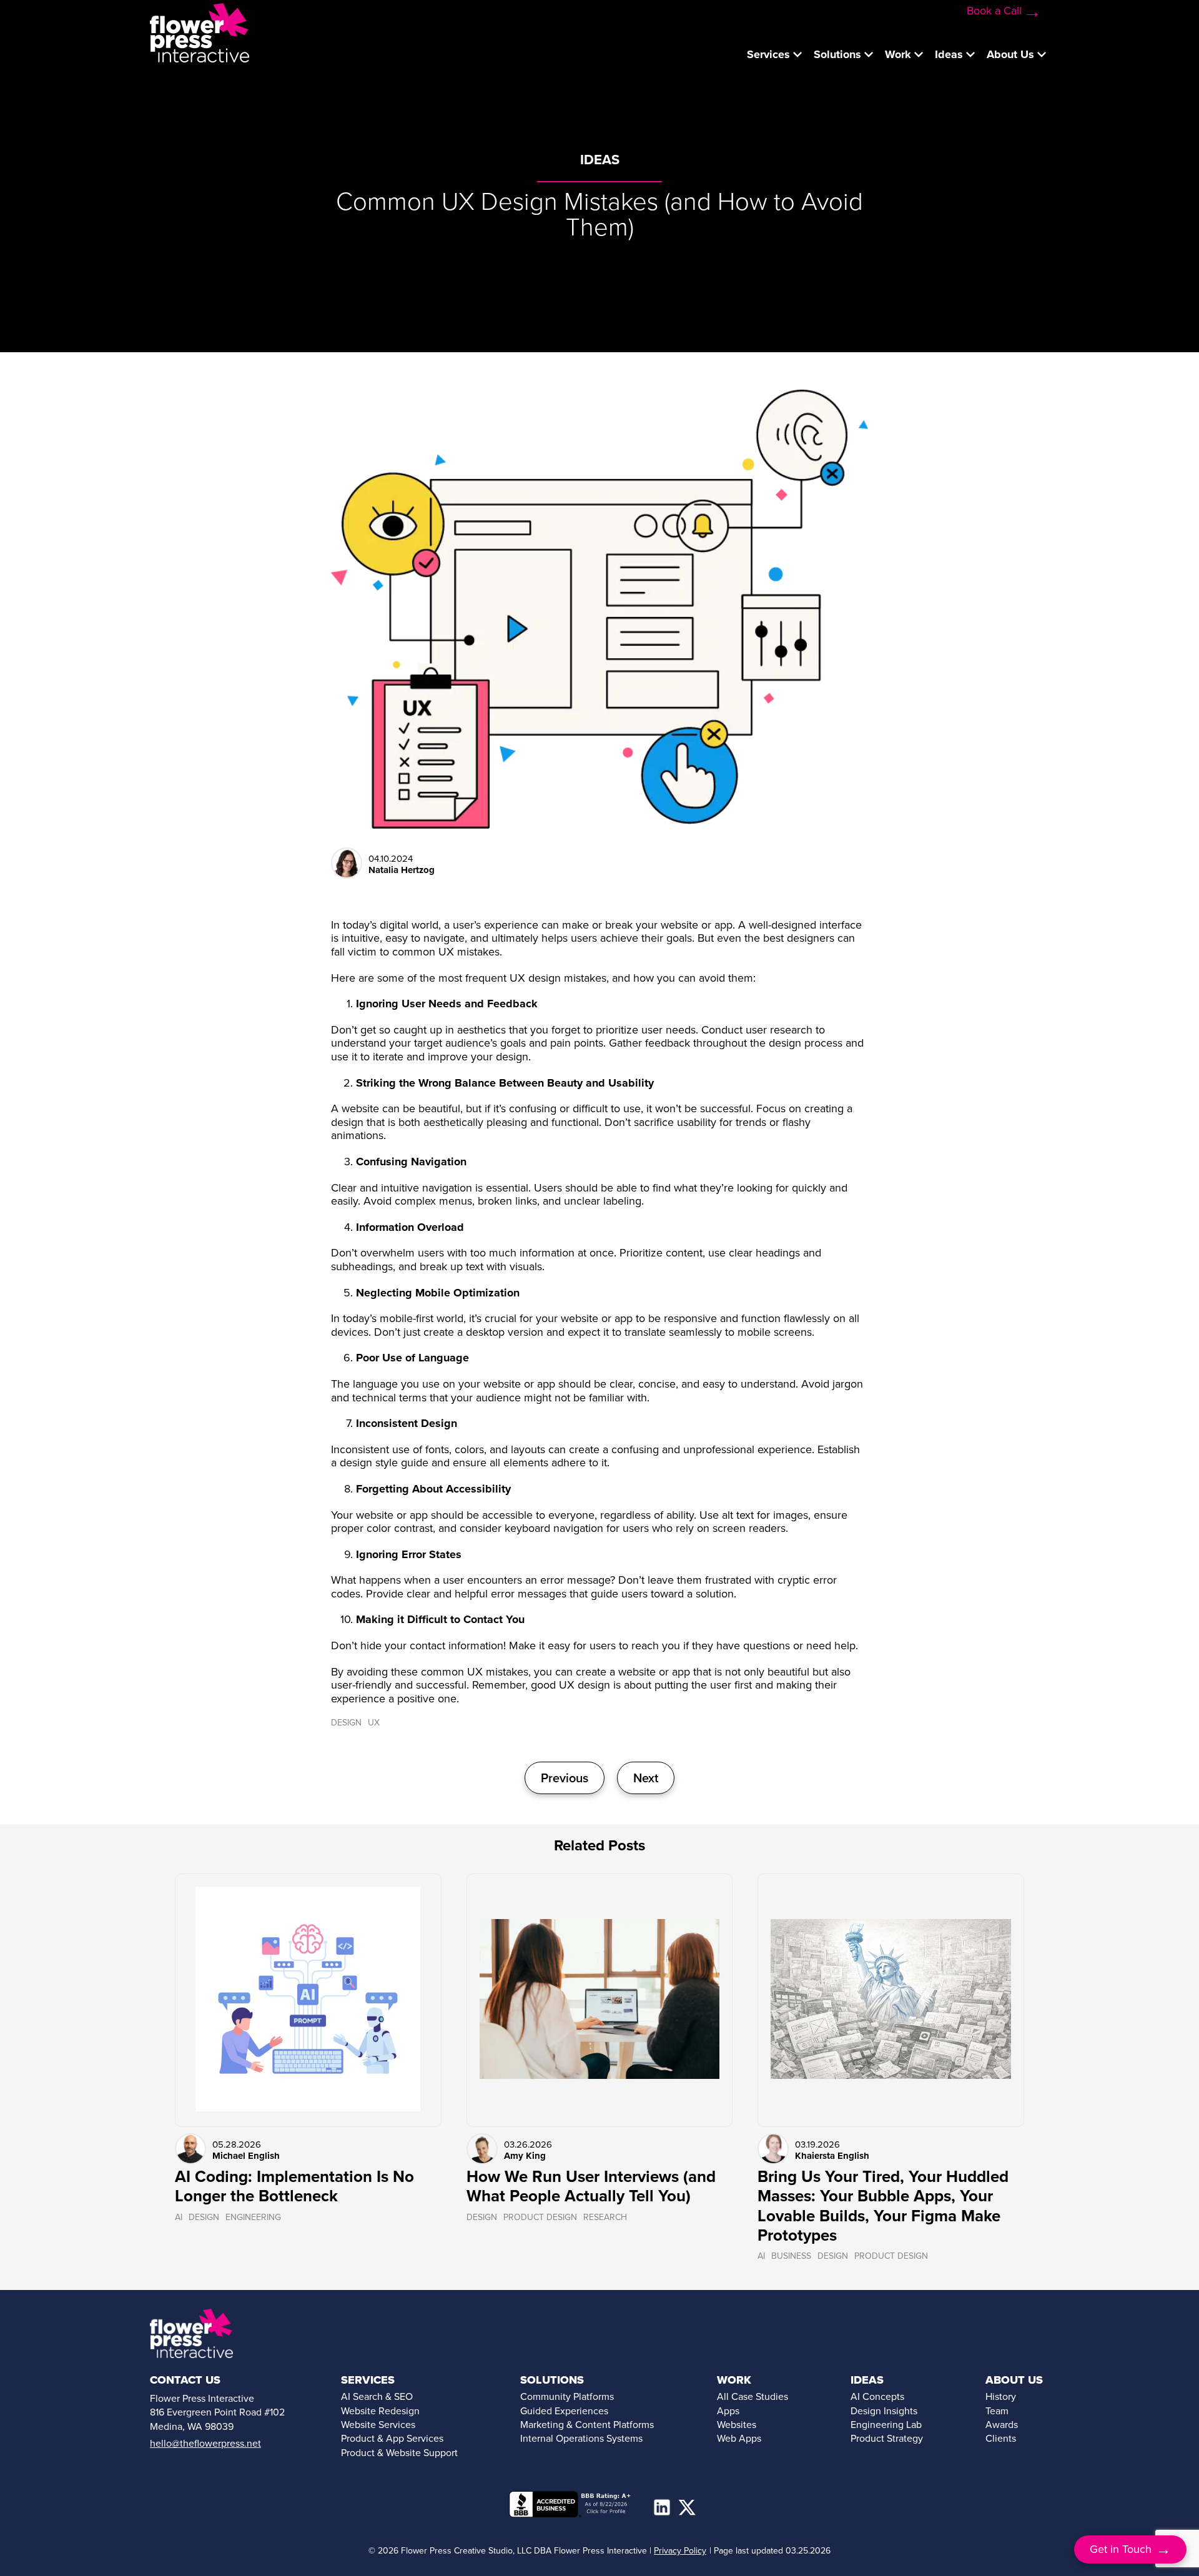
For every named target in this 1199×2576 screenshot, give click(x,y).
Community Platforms (567, 2396)
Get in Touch (1131, 2549)
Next (646, 1778)
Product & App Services (392, 2438)
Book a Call (994, 11)
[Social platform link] (662, 2507)
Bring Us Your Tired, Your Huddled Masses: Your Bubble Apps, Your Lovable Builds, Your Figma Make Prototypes (883, 2206)
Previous (565, 1778)
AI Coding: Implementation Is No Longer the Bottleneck (294, 2186)
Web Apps (739, 2438)
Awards (1002, 2425)
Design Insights (884, 2411)
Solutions (837, 54)
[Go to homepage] (200, 32)
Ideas (949, 54)
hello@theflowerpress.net (205, 2443)
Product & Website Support (399, 2453)
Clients (1001, 2438)
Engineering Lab (886, 2425)
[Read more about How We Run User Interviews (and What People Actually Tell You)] (600, 2000)
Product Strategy (887, 2438)
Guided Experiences (564, 2411)
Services (768, 54)
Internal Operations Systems (581, 2438)
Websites (737, 2425)
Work (898, 54)
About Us (1010, 54)
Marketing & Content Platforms (587, 2425)
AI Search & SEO (377, 2396)
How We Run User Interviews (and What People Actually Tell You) (591, 2186)
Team (997, 2411)
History (1001, 2396)
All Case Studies (752, 2396)
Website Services (378, 2425)
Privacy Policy (680, 2551)
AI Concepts (877, 2396)
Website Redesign (380, 2411)
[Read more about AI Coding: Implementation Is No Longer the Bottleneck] (308, 2000)
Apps (728, 2411)
